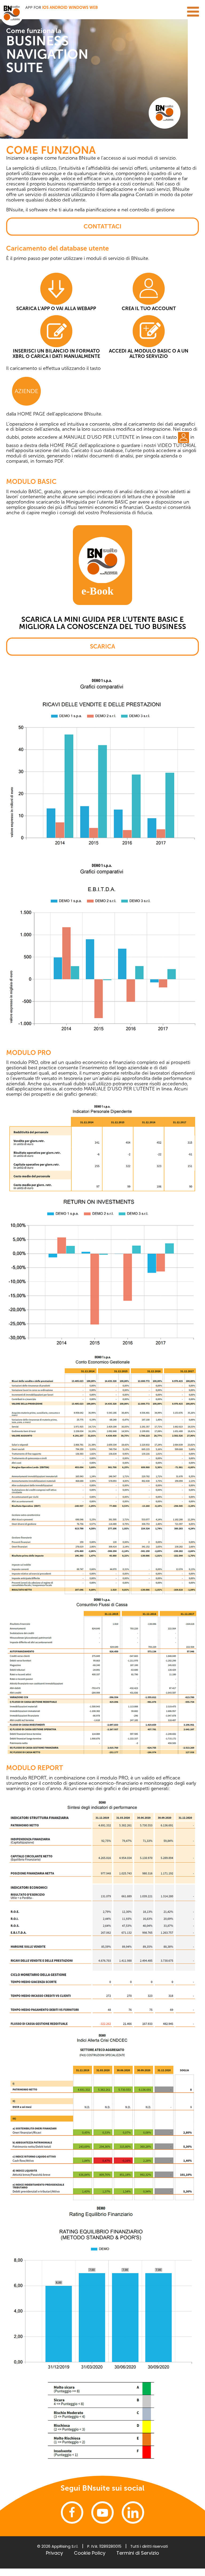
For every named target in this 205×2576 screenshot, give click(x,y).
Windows (78, 7)
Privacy (54, 2553)
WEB (94, 7)
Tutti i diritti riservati (149, 2546)
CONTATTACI (102, 226)
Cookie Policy (90, 2553)
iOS (45, 7)
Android (59, 7)
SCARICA (102, 646)
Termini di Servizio (138, 2553)
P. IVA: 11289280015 (104, 2546)
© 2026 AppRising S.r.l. (58, 2546)
